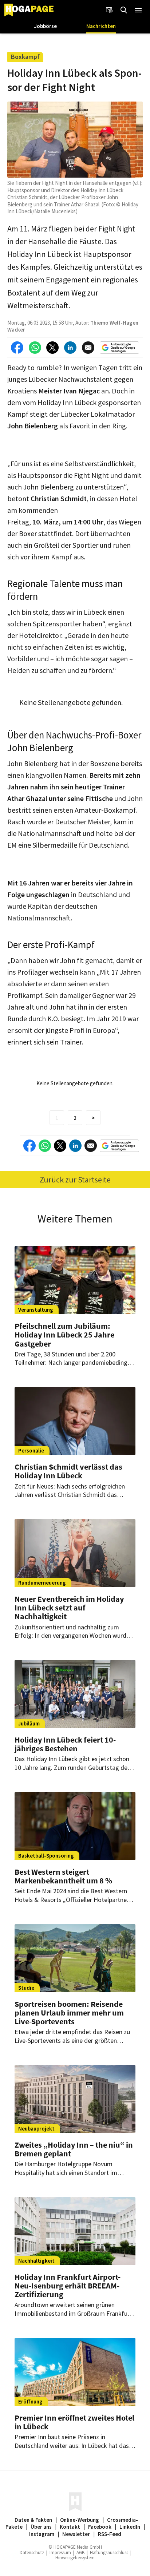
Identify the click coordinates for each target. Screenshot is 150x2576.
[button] (138, 10)
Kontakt (70, 2527)
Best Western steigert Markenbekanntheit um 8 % (63, 1876)
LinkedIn (130, 2527)
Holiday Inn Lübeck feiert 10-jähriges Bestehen (65, 1744)
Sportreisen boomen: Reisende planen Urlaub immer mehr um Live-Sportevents (69, 2013)
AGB (80, 2553)
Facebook (100, 2527)
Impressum (60, 2553)
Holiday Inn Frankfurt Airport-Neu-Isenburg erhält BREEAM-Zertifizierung (68, 2286)
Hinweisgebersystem (75, 2558)
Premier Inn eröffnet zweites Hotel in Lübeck (74, 2422)
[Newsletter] (109, 10)
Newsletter (76, 2534)
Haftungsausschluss (109, 2553)
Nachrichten (101, 26)
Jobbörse (46, 26)
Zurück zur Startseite (75, 1180)
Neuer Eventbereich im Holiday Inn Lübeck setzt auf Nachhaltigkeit (69, 1608)
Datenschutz (32, 2553)
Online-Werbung (80, 2520)
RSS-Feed (110, 2534)
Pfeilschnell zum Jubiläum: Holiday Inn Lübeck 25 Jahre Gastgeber (64, 1335)
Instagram (42, 2534)
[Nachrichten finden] (124, 10)
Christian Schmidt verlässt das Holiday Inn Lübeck (68, 1471)
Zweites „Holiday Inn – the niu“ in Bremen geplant (74, 2149)
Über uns (41, 2527)
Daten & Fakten (33, 2520)
